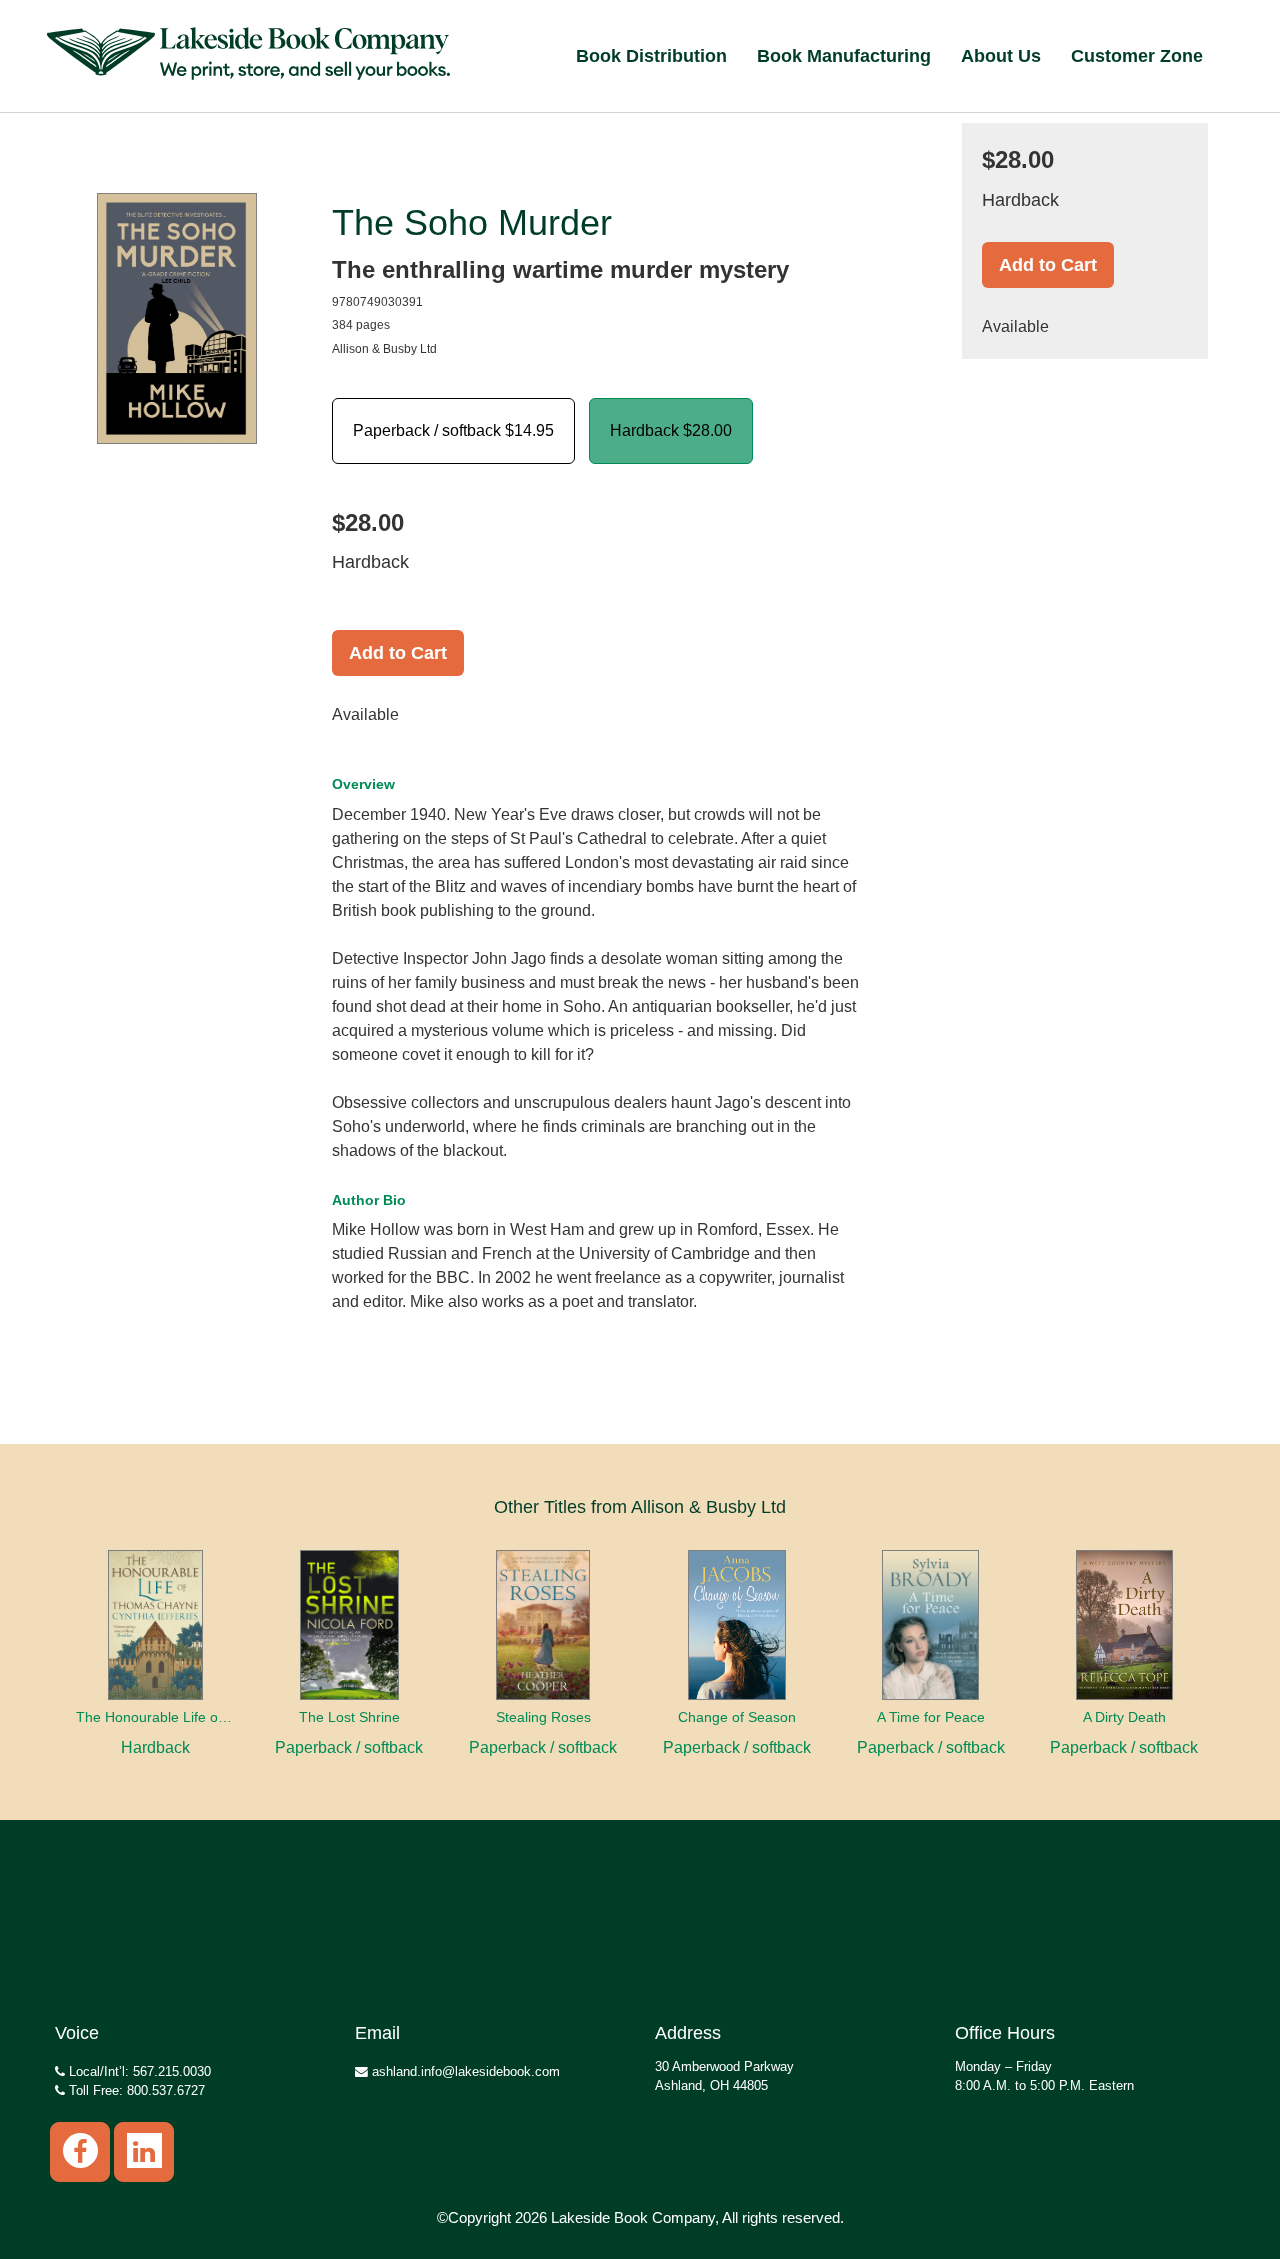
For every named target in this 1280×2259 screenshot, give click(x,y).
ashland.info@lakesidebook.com (464, 2071)
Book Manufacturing (844, 56)
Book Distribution (651, 56)
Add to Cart (398, 653)
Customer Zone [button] (1137, 56)
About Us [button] (1001, 56)
